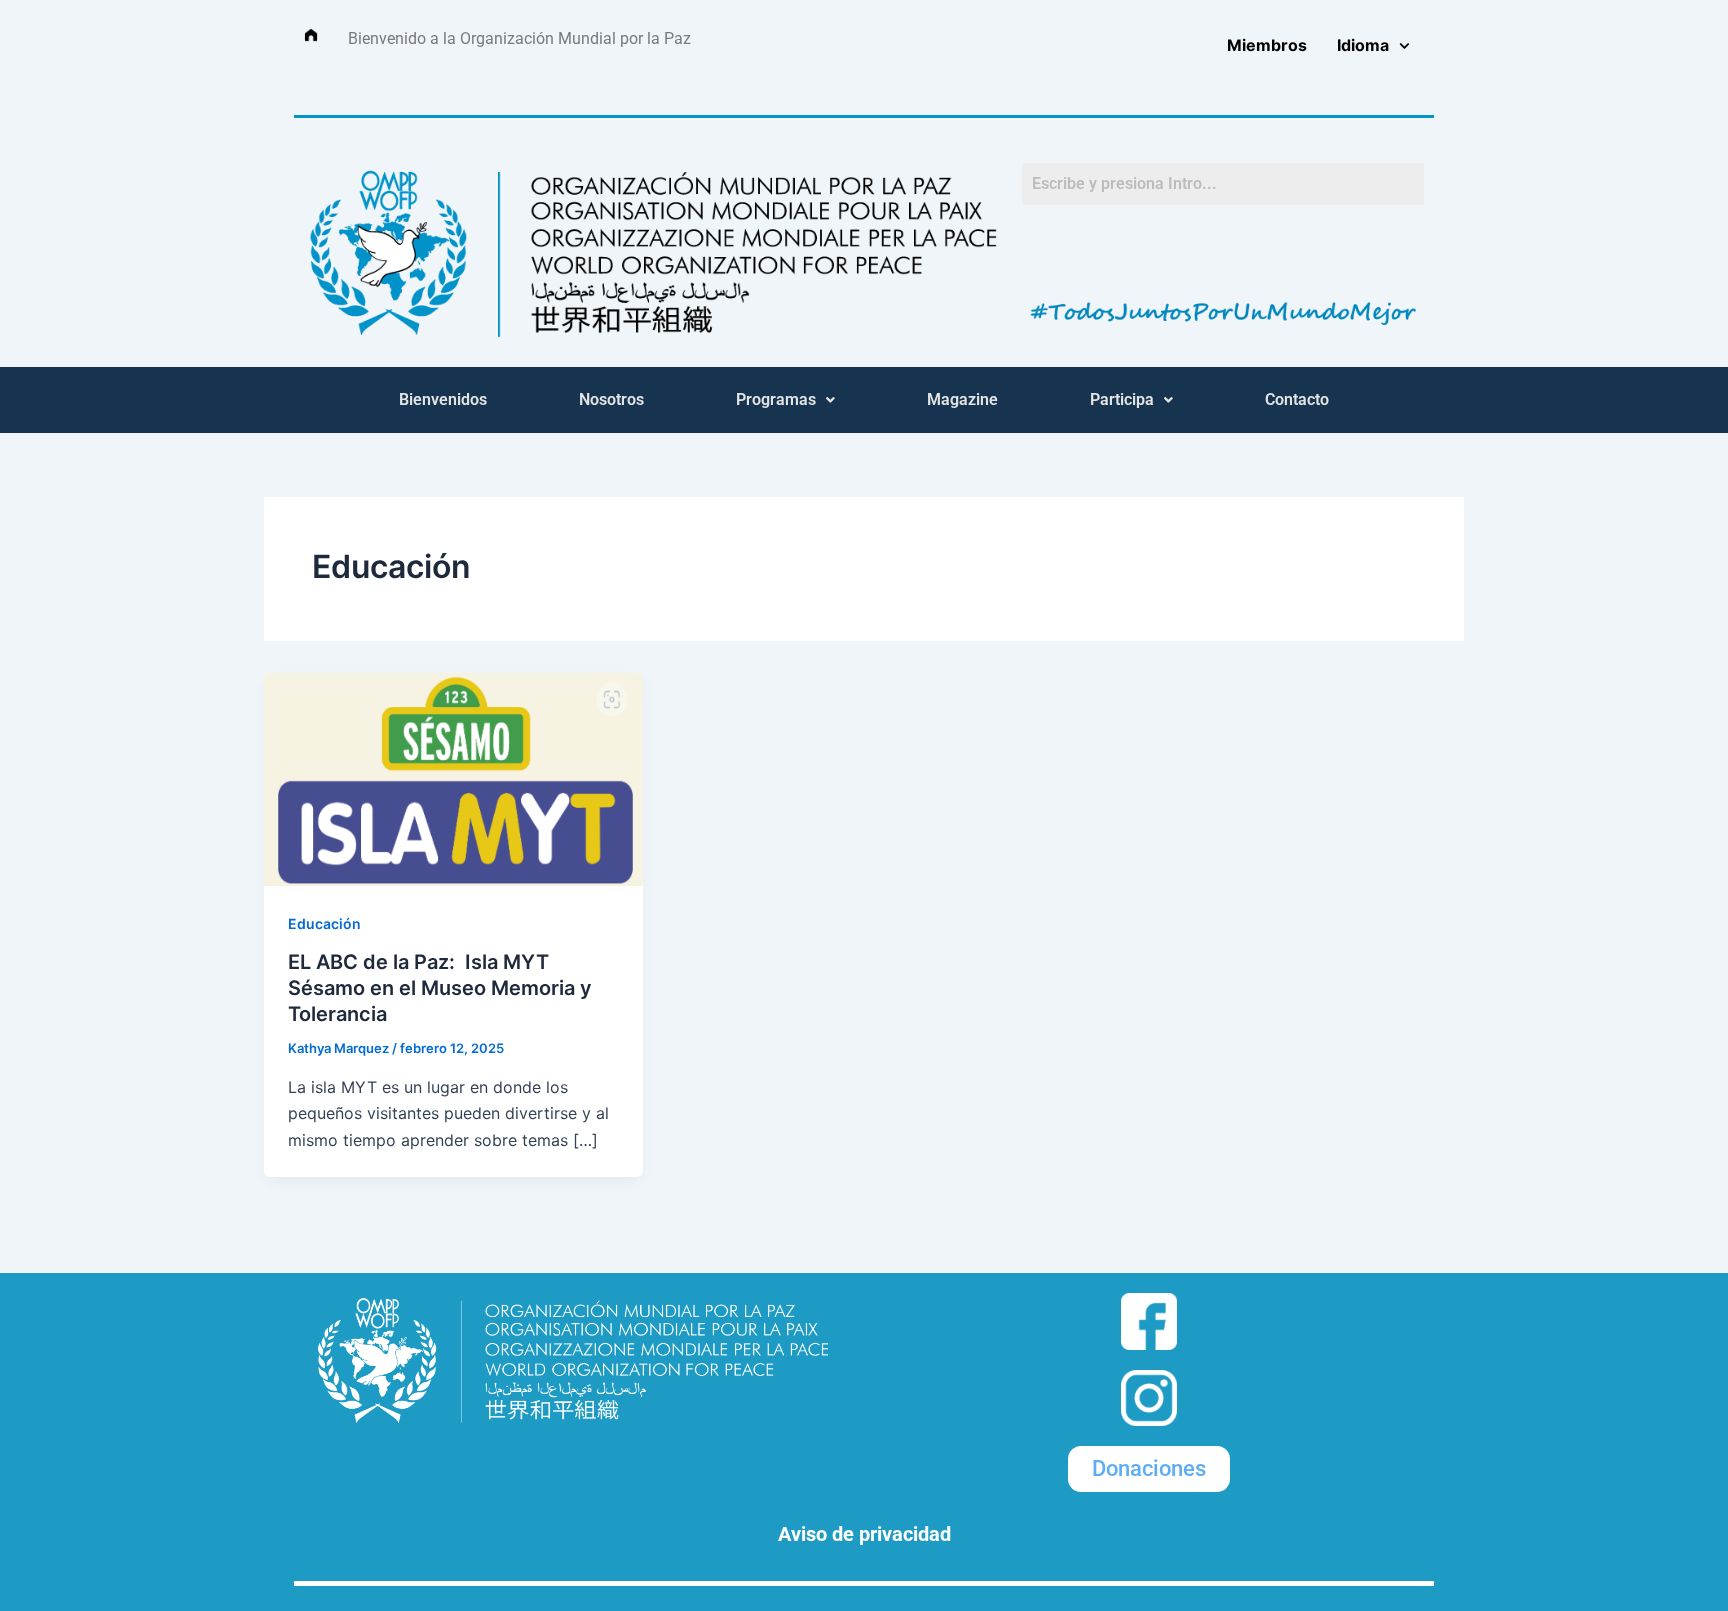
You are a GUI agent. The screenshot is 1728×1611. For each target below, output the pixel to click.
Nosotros (611, 399)
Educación (324, 923)
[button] (785, 400)
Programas (776, 399)
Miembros (1267, 45)
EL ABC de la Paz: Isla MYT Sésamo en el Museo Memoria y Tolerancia (440, 988)
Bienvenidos (443, 399)
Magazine (962, 399)
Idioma (1363, 45)
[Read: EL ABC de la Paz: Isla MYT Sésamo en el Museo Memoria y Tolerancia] (453, 778)
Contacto (1297, 399)
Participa (1122, 399)
